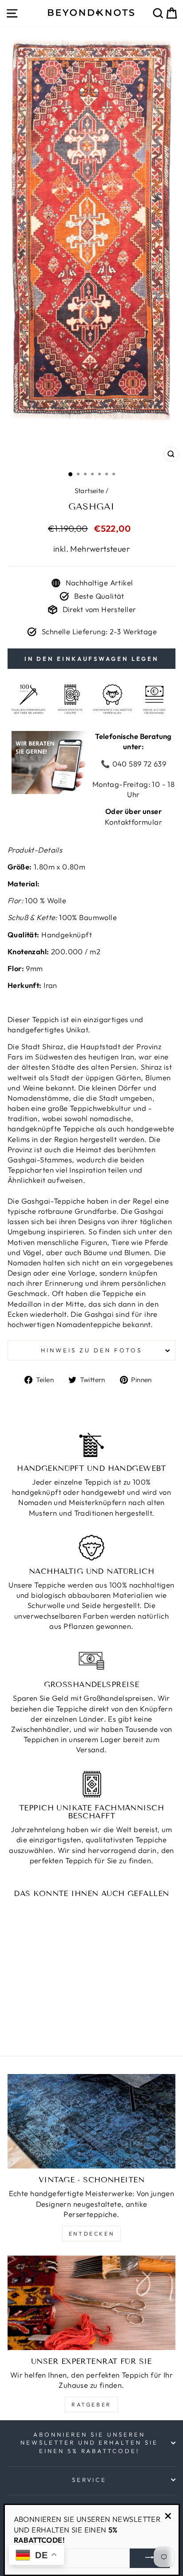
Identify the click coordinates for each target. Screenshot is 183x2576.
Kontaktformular (133, 822)
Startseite (90, 491)
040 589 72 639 (138, 764)
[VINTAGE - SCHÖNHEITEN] (91, 2121)
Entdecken (91, 2234)
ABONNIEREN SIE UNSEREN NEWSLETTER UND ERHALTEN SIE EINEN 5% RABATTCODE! (89, 2443)
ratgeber (91, 2404)
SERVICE (90, 2480)
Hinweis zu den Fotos (91, 1350)
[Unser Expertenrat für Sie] (91, 2303)
